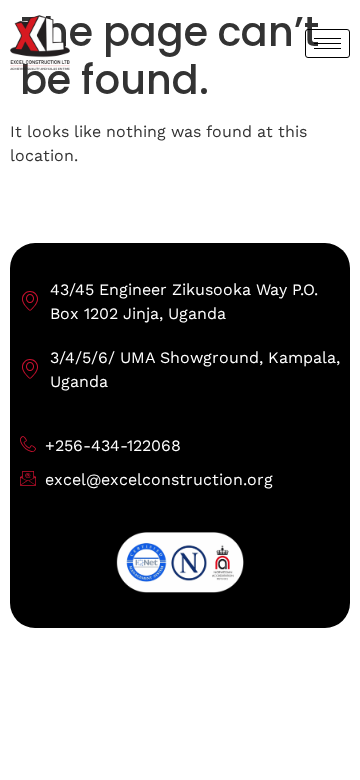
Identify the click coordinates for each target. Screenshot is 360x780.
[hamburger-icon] (327, 43)
